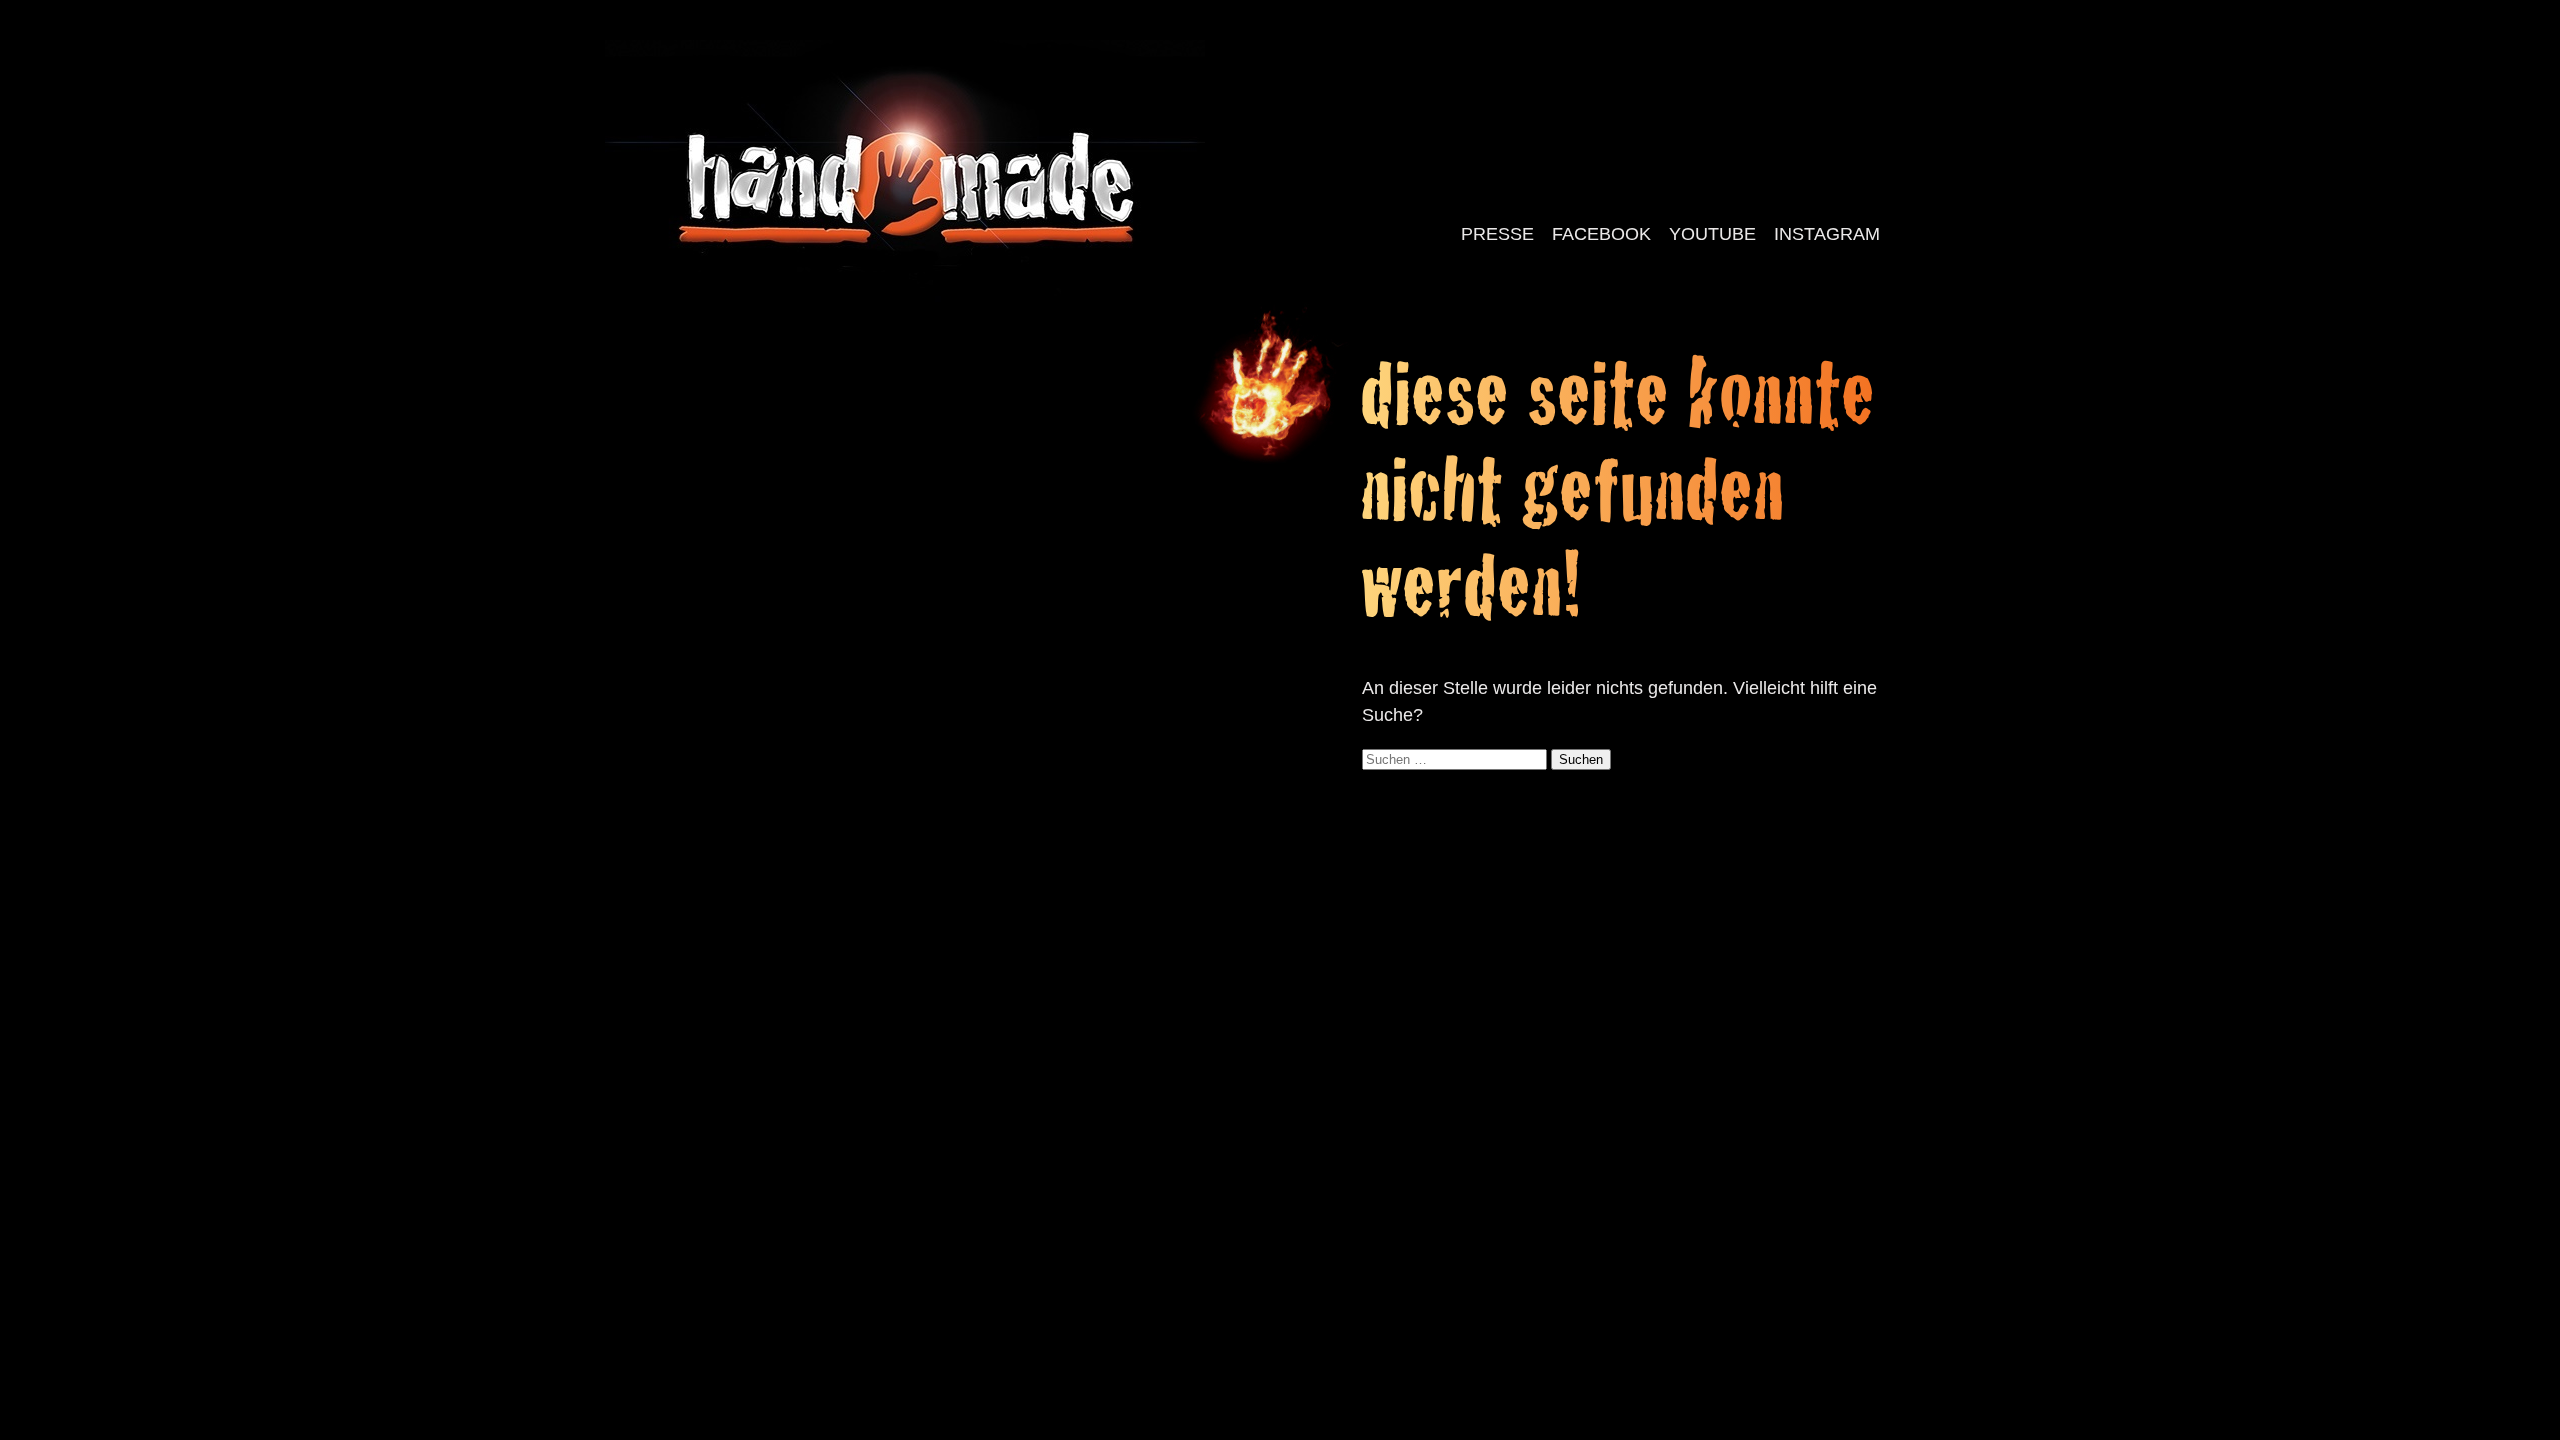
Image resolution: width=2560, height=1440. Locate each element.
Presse (1497, 234)
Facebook (1601, 234)
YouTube (1712, 234)
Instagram (1827, 234)
